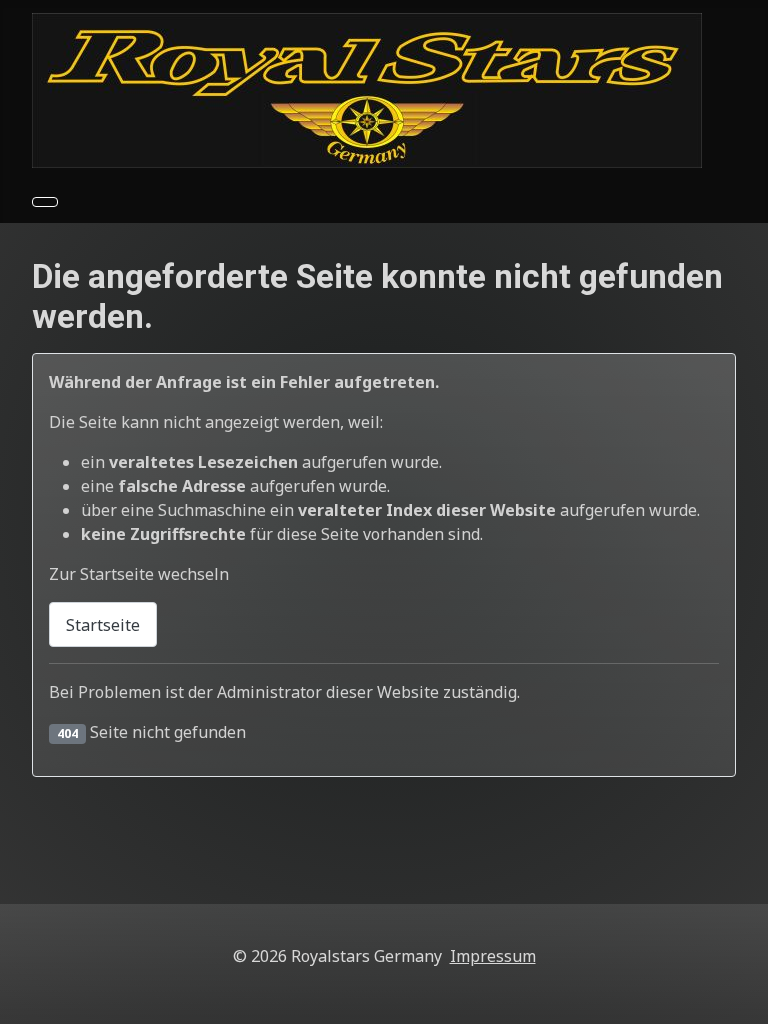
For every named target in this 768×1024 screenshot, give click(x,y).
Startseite (103, 625)
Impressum (493, 956)
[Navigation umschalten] (45, 202)
